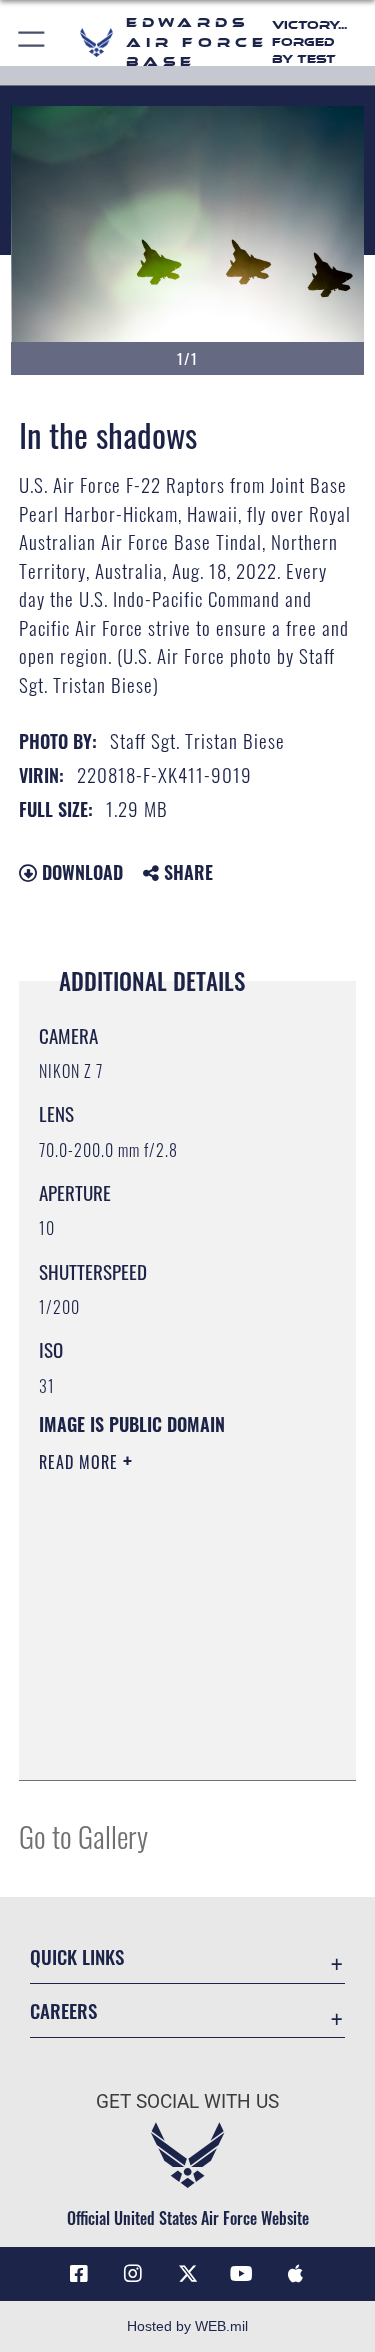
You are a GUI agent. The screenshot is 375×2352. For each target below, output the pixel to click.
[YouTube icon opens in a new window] (242, 2274)
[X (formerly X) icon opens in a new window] (188, 2274)
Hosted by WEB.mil (187, 2326)
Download (80, 872)
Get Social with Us (187, 2101)
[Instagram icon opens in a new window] (133, 2274)
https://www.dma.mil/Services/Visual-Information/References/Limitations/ (160, 1715)
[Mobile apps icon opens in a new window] (296, 2274)
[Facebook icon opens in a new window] (79, 2274)
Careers (63, 2010)
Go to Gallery (83, 1835)
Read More (81, 1462)
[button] (32, 42)
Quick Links (77, 1956)
